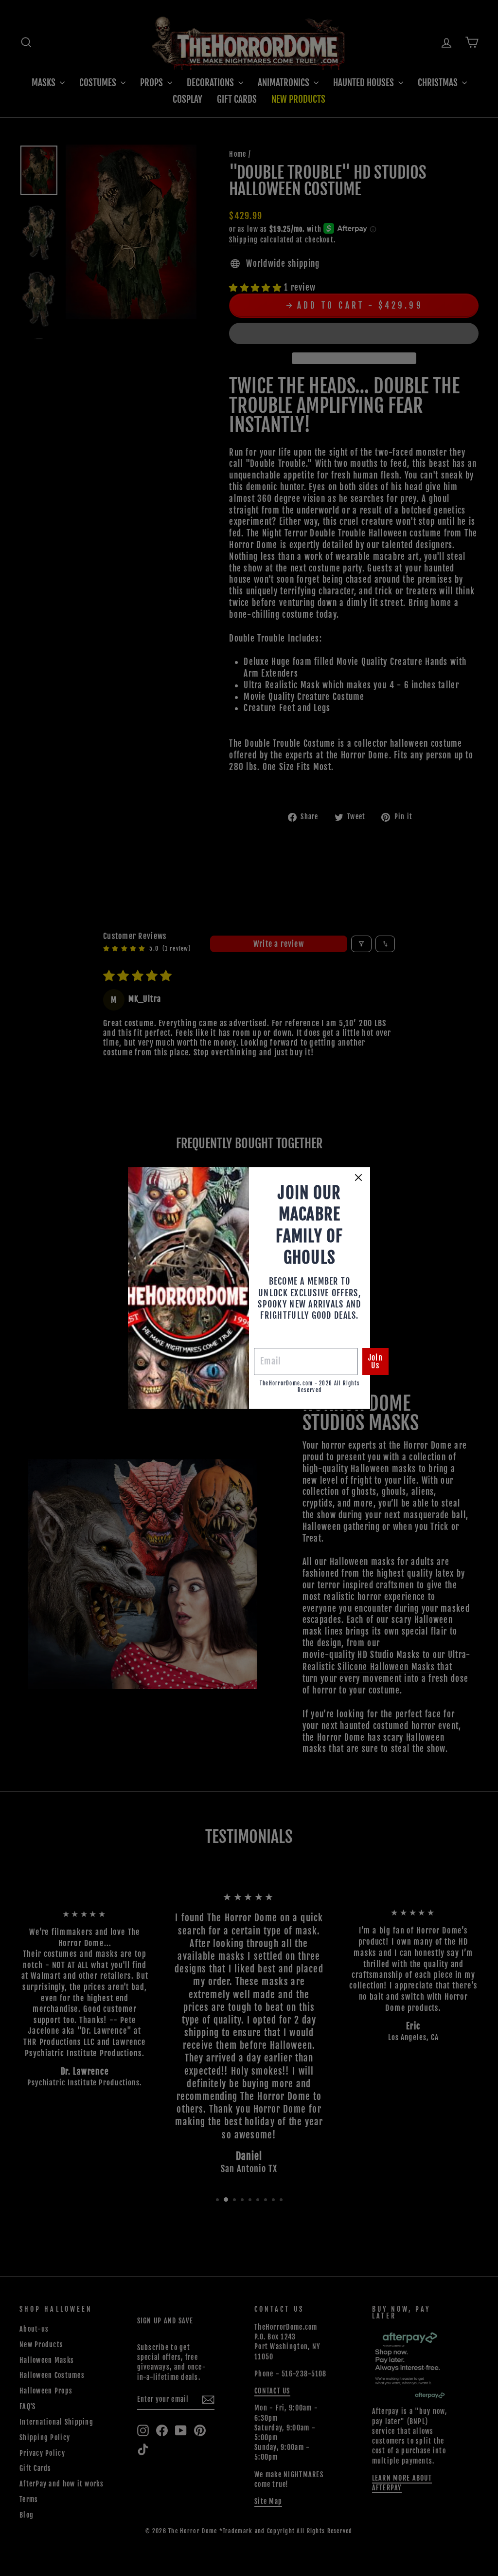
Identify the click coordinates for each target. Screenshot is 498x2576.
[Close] (358, 1178)
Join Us (375, 1362)
